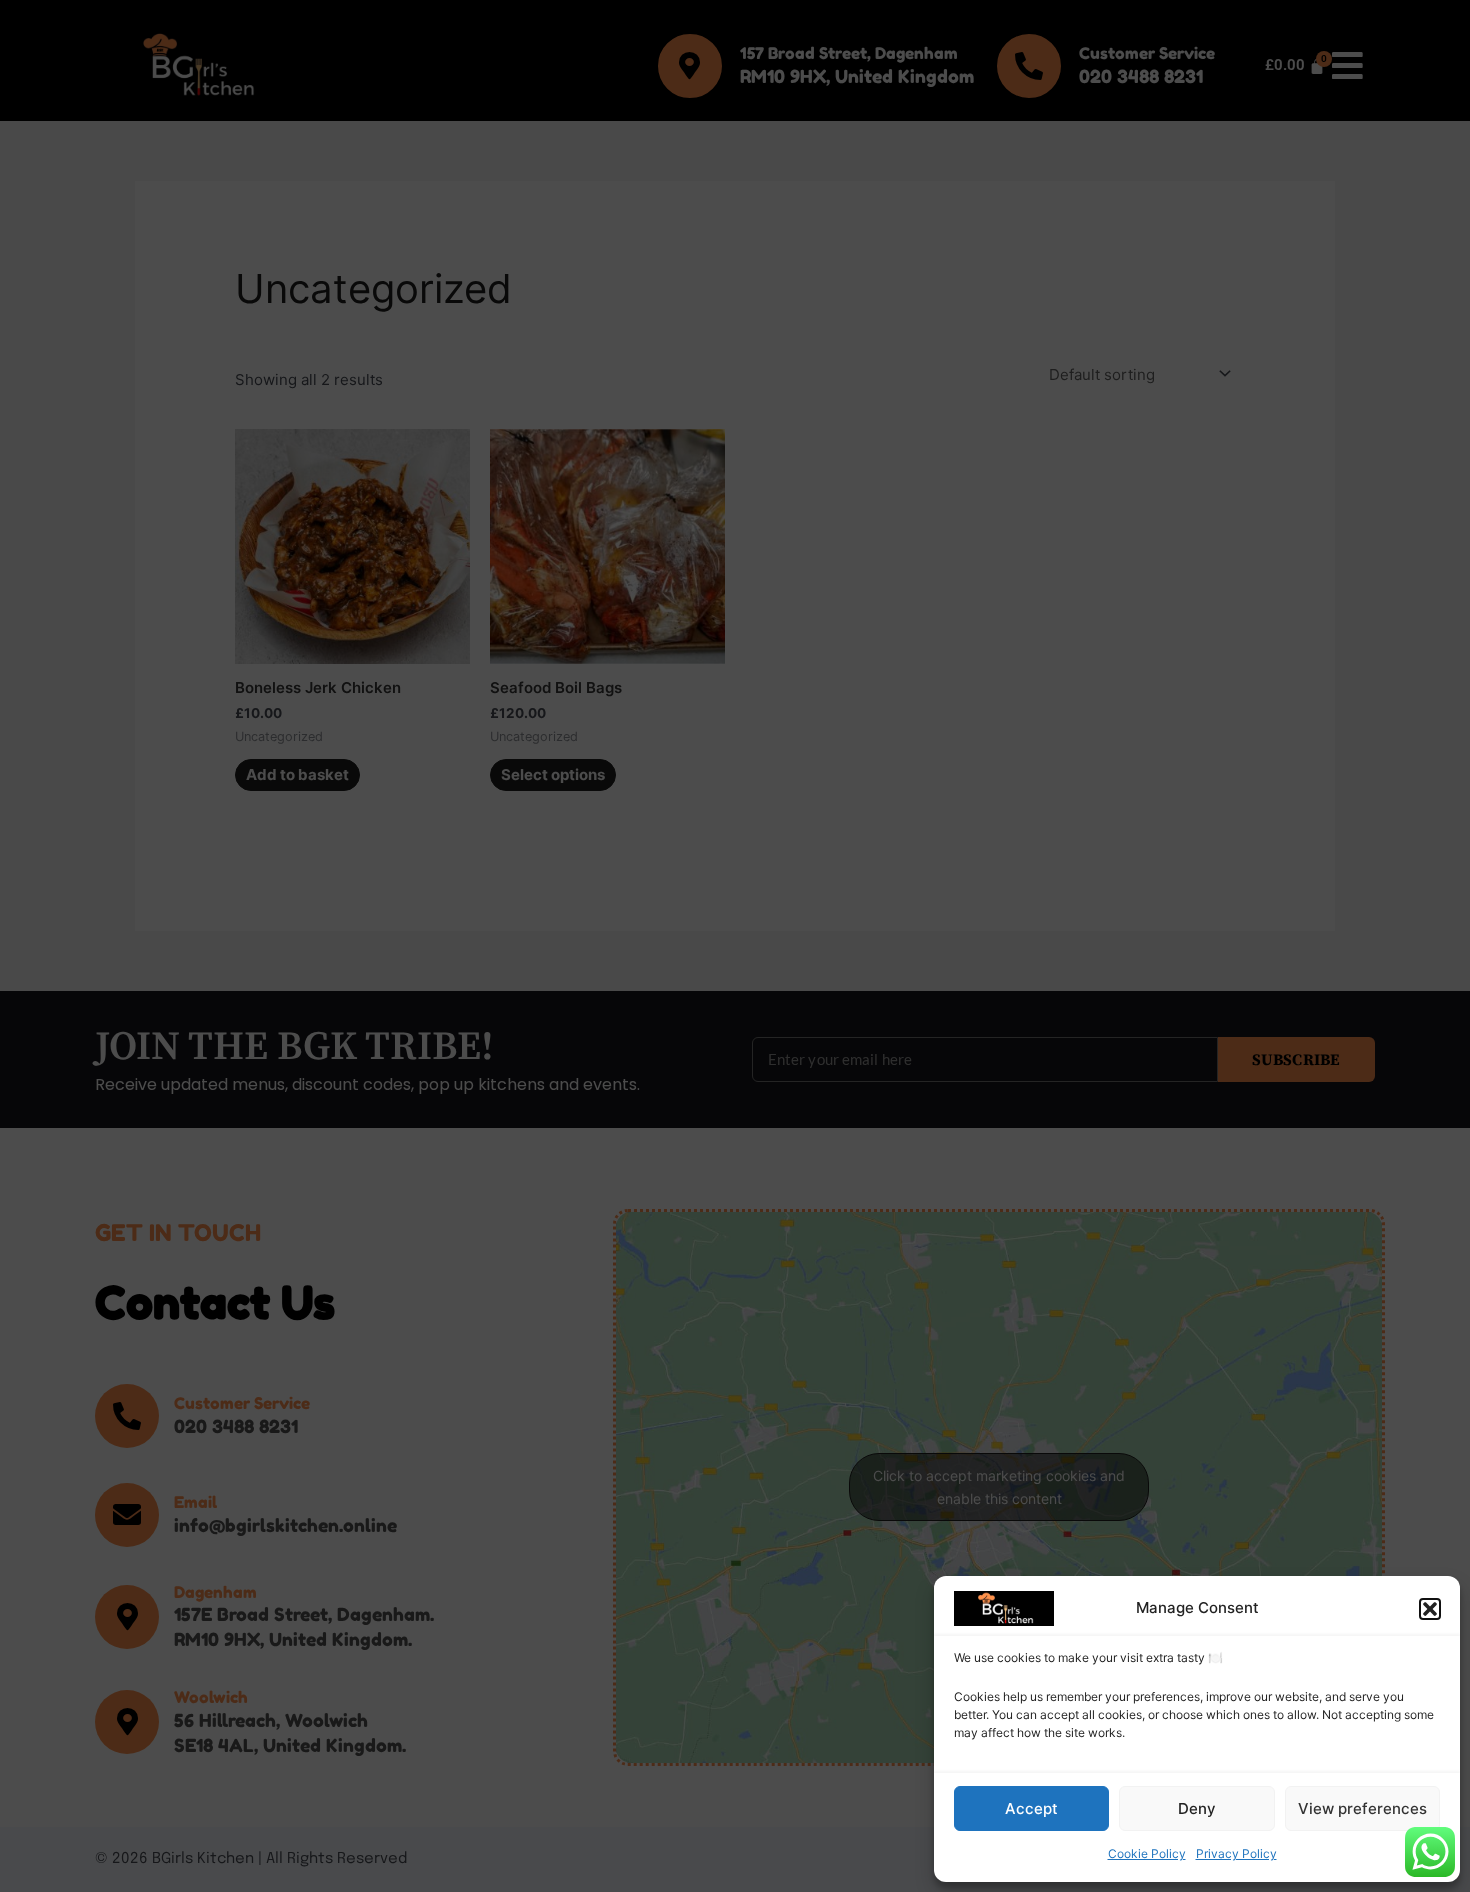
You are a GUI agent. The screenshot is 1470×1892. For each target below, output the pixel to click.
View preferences (1362, 1808)
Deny (1197, 1808)
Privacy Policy (1236, 1853)
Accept (1031, 1808)
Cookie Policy (1147, 1853)
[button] (1430, 1609)
